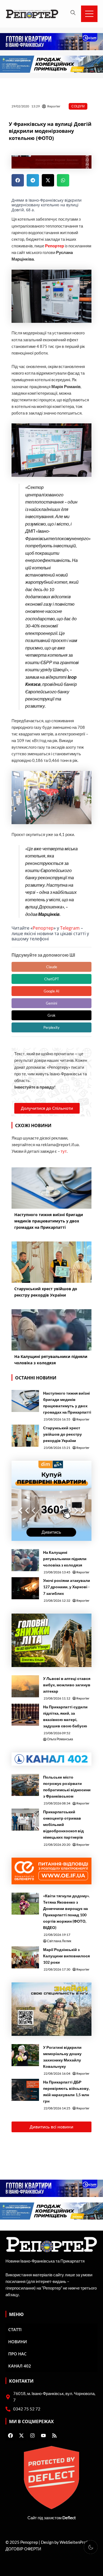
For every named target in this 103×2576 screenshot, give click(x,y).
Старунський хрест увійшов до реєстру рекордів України (62, 1434)
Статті (15, 2329)
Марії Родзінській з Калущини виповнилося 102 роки (66, 1956)
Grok (51, 1015)
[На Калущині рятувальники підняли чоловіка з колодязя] (25, 1560)
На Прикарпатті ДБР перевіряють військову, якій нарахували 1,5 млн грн (66, 2091)
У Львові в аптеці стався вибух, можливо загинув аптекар (67, 1685)
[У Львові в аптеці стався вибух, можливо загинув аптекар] (25, 1686)
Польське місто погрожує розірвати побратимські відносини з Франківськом (67, 1787)
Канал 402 (20, 2366)
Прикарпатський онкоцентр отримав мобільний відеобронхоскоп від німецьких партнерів (63, 1824)
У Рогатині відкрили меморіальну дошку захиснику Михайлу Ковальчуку (62, 2057)
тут (64, 1151)
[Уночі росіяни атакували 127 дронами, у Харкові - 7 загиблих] (25, 1588)
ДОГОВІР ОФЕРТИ (23, 2549)
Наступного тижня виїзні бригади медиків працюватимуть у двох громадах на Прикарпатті (67, 1403)
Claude (52, 967)
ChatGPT (52, 979)
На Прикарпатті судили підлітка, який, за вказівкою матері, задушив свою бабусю (65, 1716)
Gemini (51, 1003)
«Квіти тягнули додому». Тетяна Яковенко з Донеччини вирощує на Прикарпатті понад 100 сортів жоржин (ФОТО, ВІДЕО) (66, 1912)
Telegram (70, 928)
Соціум (78, 106)
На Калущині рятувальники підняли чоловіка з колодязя (65, 1559)
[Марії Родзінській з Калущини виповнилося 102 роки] (25, 1957)
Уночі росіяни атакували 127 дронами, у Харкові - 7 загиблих (67, 1587)
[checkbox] (91, 2547)
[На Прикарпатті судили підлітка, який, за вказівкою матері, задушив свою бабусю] (25, 1715)
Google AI (51, 991)
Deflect (69, 2518)
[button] (18, 180)
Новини (18, 2342)
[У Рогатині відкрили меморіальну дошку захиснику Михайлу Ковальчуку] (25, 2055)
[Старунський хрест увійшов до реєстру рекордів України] (25, 1436)
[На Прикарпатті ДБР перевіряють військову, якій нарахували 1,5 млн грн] (25, 2090)
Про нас (17, 2354)
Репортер (43, 928)
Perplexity (51, 1027)
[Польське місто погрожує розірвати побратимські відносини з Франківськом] (25, 1785)
